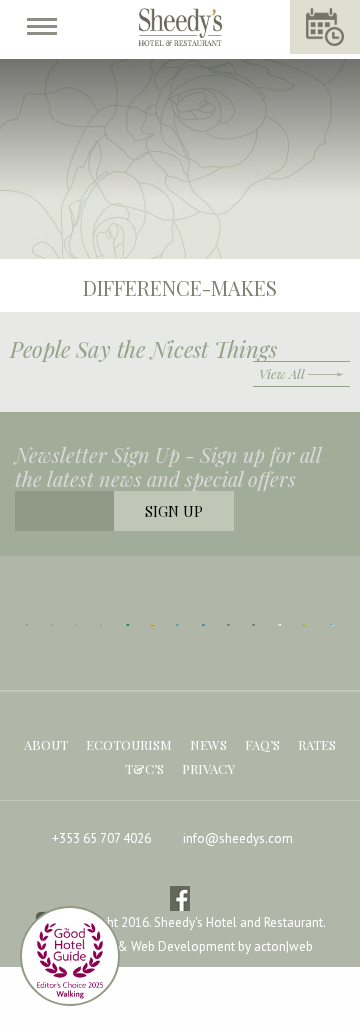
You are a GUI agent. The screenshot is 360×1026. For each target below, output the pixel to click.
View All (282, 373)
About (46, 744)
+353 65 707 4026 (101, 838)
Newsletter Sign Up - (168, 467)
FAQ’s (262, 744)
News (208, 744)
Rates (317, 744)
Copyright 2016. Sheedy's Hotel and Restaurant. (193, 923)
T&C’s (144, 768)
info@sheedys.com (238, 838)
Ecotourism (129, 744)
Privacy (208, 768)
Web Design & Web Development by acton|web (180, 946)
